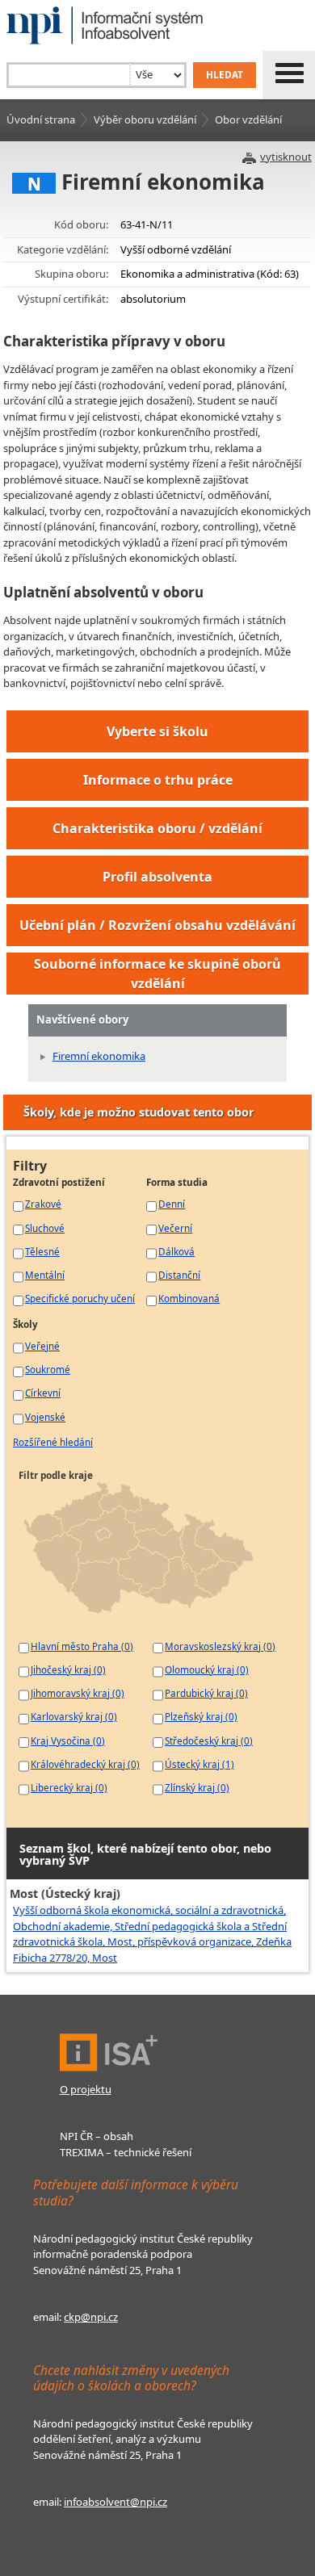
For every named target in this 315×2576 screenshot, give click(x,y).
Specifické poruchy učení (80, 1298)
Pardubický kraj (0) (206, 1693)
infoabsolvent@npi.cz (115, 2502)
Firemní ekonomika (99, 1056)
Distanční (179, 1275)
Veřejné (42, 1346)
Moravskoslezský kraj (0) (220, 1646)
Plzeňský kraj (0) (201, 1716)
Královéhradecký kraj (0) (85, 1764)
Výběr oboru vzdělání (145, 119)
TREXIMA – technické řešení (126, 2152)
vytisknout (286, 157)
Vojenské (45, 1417)
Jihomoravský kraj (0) (78, 1693)
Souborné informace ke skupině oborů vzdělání (157, 974)
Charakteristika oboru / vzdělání (157, 828)
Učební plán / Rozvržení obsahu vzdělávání (157, 925)
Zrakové (43, 1204)
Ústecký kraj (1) (199, 1764)
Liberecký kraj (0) (69, 1787)
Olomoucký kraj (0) (207, 1669)
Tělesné (42, 1251)
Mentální (45, 1275)
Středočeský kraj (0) (209, 1740)
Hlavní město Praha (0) (82, 1646)
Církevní (43, 1393)
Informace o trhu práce (158, 780)
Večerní (175, 1228)
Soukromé (48, 1369)
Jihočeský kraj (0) (68, 1669)
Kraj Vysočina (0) (68, 1740)
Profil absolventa (157, 877)
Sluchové (45, 1228)
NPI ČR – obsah (97, 2136)
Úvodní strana (41, 119)
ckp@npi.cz (91, 2317)
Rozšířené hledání (53, 1442)
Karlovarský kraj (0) (74, 1716)
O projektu (86, 2089)
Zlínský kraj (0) (197, 1787)
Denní (172, 1204)
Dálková (176, 1251)
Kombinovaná (189, 1298)
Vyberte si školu (157, 731)
